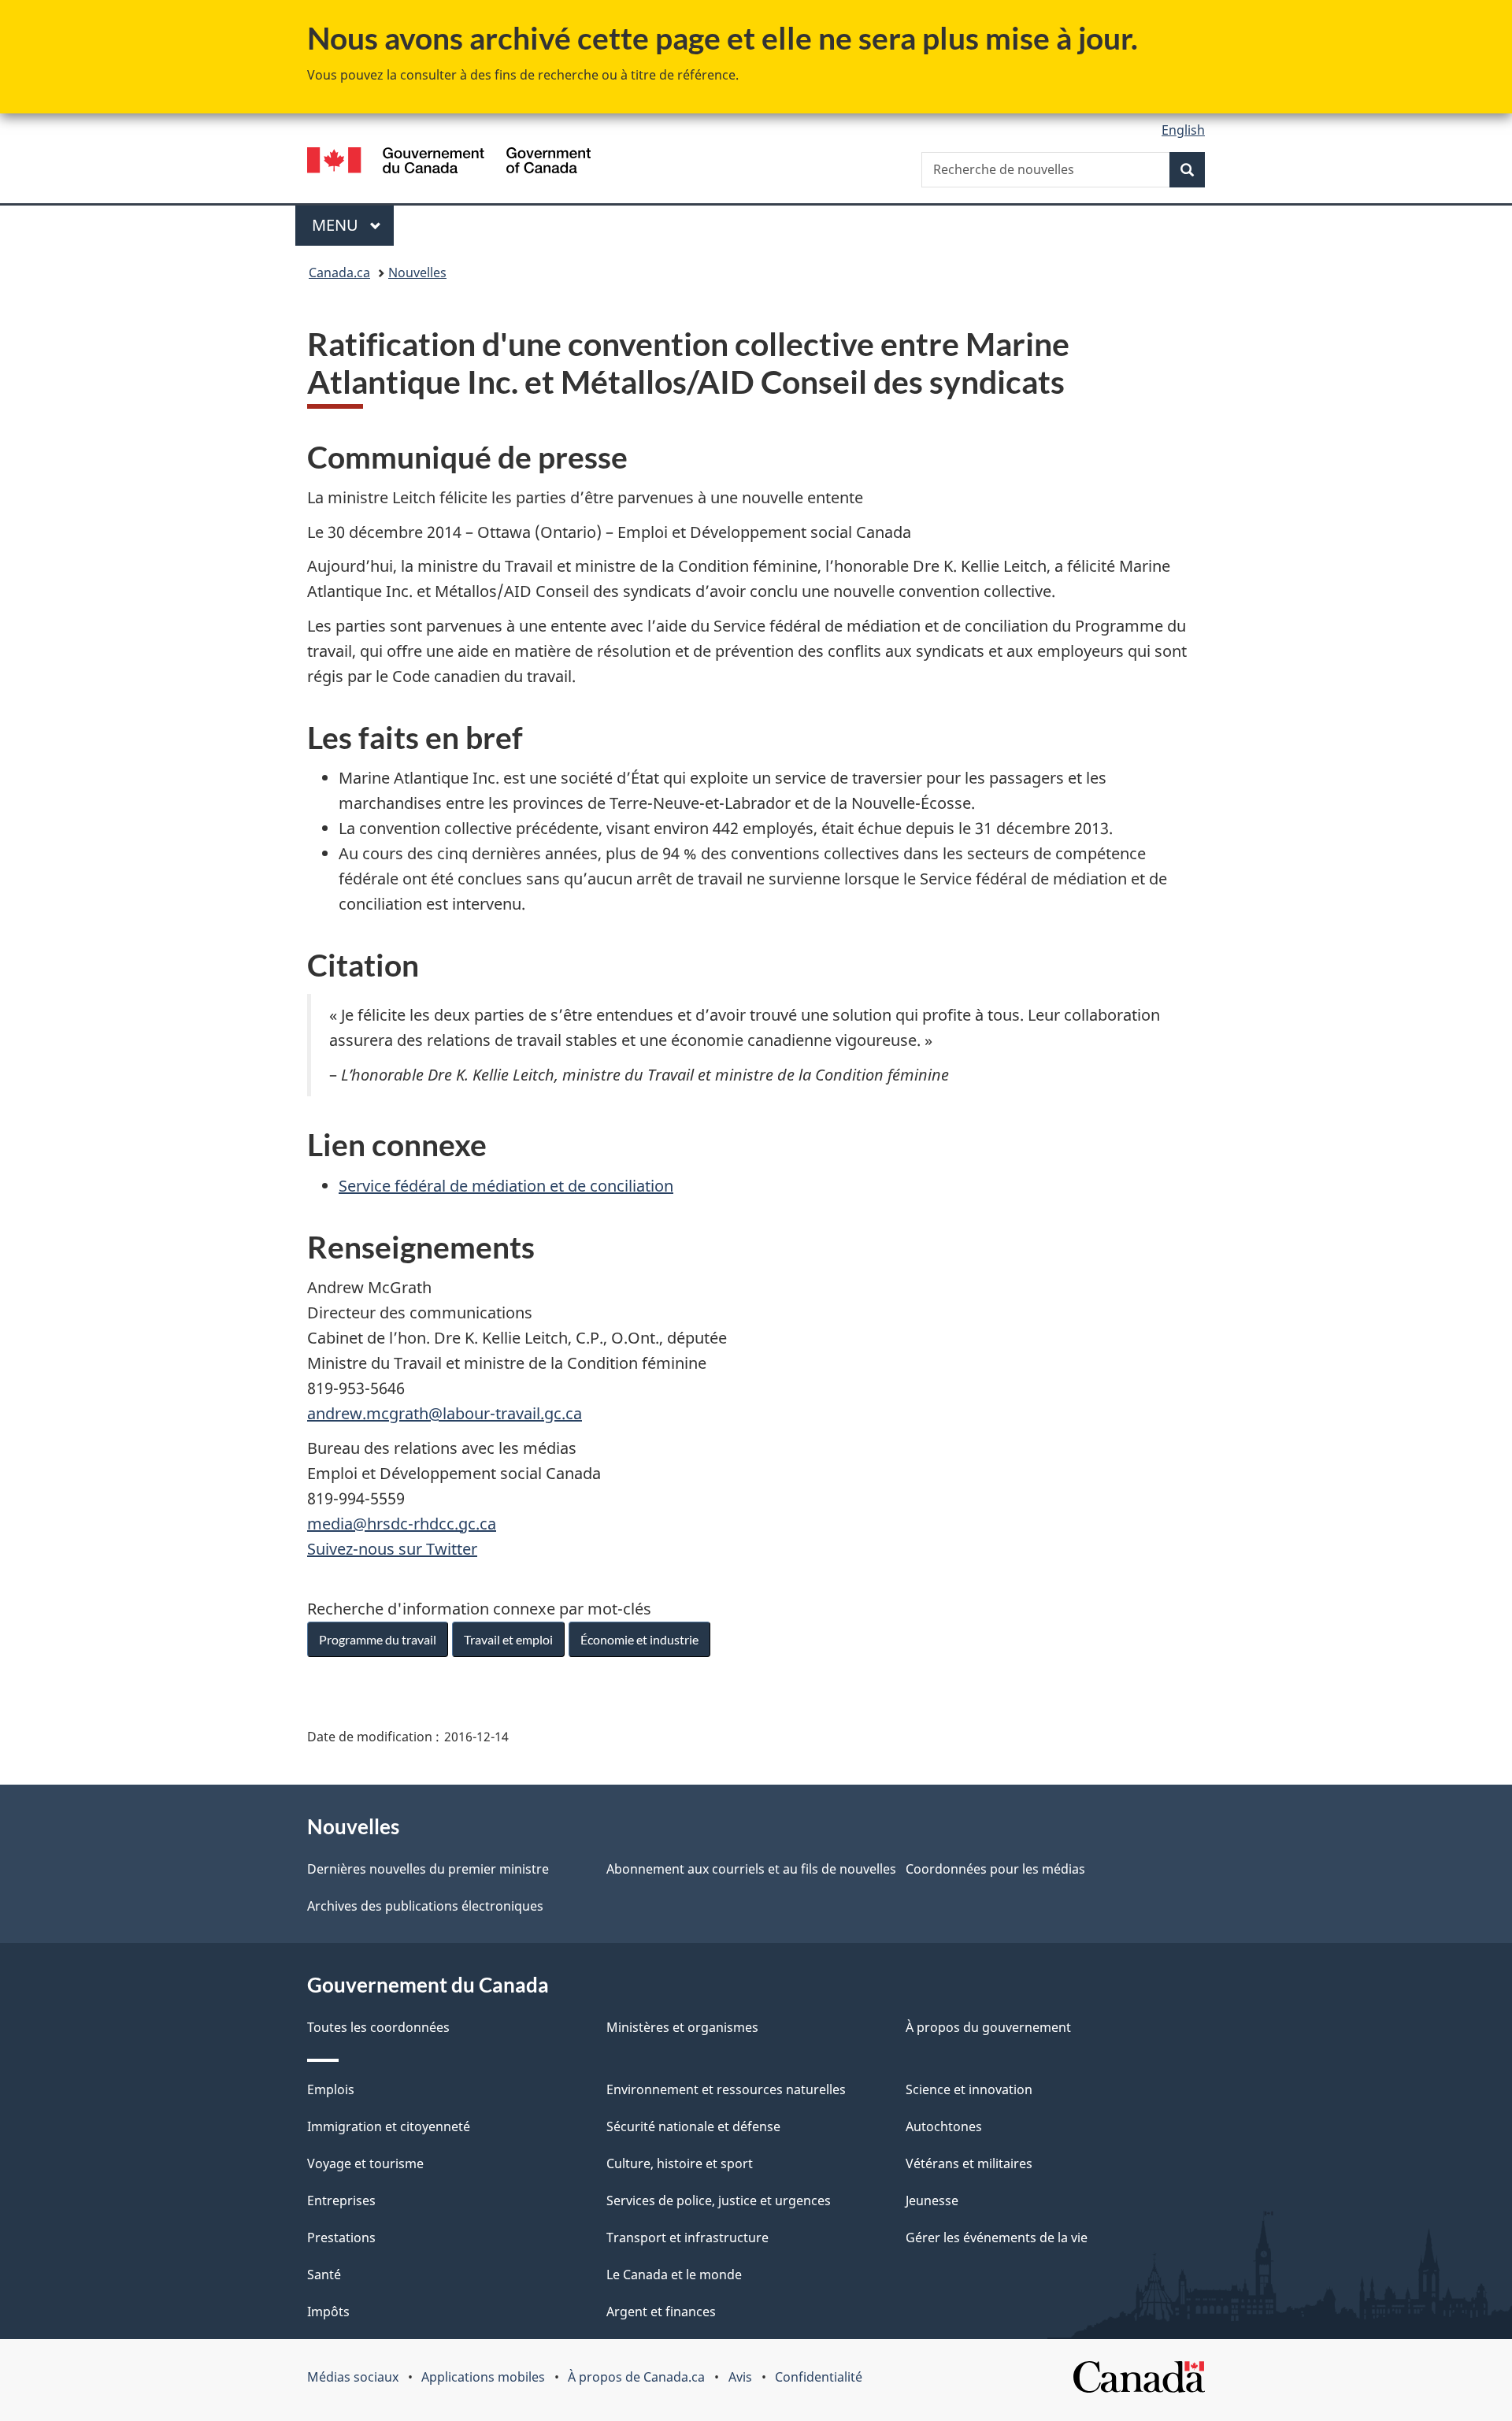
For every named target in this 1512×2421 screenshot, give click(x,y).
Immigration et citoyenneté (389, 2126)
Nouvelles (417, 273)
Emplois (331, 2089)
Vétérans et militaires (969, 2163)
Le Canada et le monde (674, 2275)
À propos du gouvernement (988, 2027)
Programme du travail (378, 1639)
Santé (324, 2275)
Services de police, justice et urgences (719, 2200)
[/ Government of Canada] (449, 163)
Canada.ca (339, 273)
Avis (740, 2377)
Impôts (328, 2312)
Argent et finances (661, 2312)
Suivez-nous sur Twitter (392, 1549)
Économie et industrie (639, 1639)
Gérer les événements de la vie (997, 2237)
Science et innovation (969, 2089)
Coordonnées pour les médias (995, 1869)
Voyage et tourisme (365, 2163)
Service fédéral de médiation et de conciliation (506, 1186)
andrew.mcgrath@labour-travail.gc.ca (445, 1413)
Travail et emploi (508, 1639)
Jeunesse (932, 2200)
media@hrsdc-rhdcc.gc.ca (402, 1524)
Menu (353, 225)
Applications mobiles (483, 2377)
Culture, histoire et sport (680, 2163)
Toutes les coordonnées (378, 2027)
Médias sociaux (353, 2377)
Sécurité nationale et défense (693, 2126)
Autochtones (944, 2126)
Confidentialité (819, 2377)
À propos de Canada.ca (636, 2377)
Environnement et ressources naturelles (726, 2089)
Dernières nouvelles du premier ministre (428, 1869)
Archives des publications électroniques (425, 1906)
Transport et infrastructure (687, 2237)
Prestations (341, 2237)
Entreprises (341, 2200)
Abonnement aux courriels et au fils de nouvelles (751, 1869)
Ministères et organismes (682, 2027)
